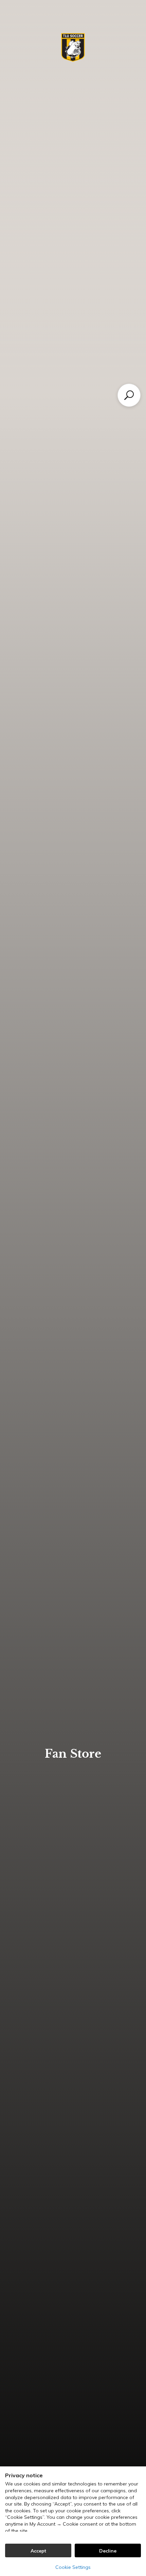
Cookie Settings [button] (73, 2567)
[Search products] (129, 395)
